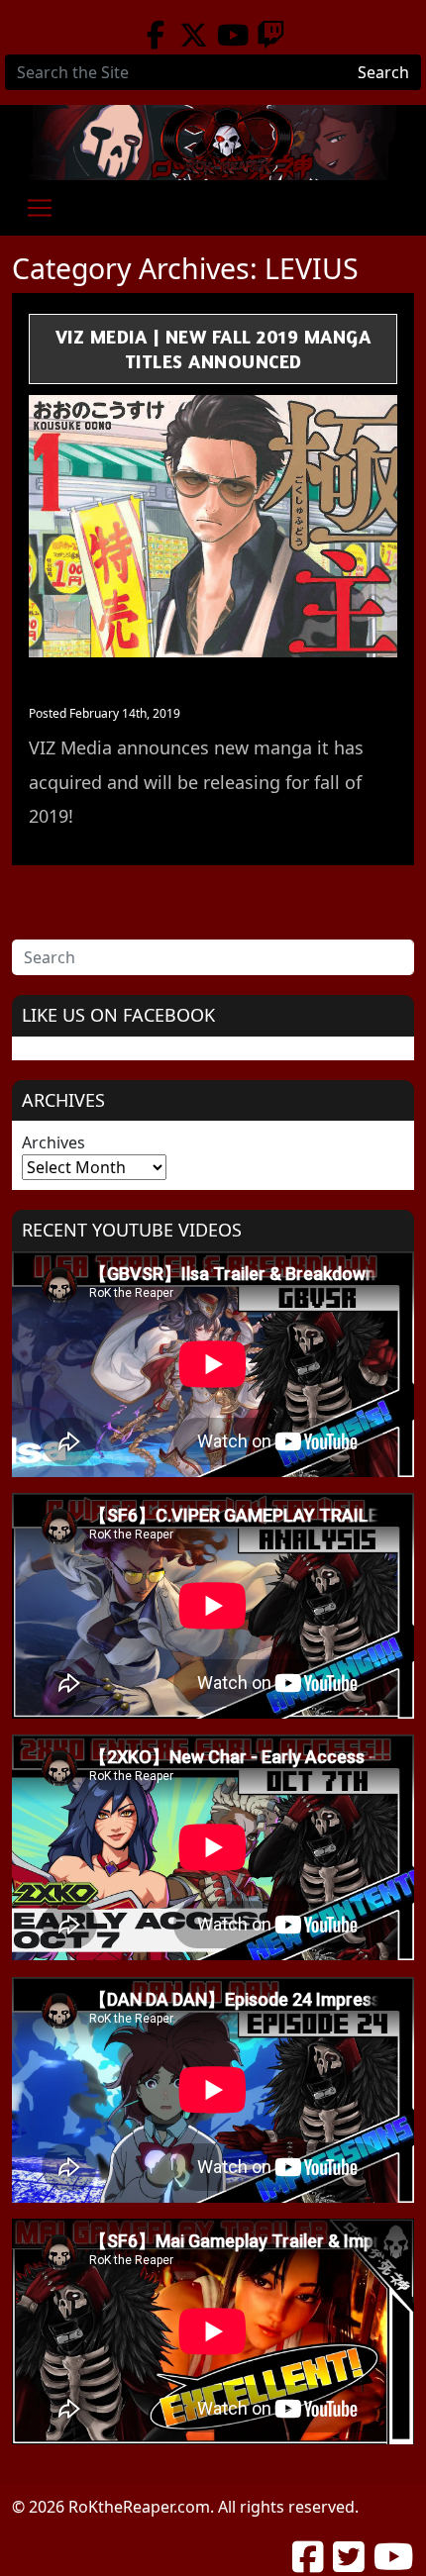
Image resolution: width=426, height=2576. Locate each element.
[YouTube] (232, 35)
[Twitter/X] (194, 35)
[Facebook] (155, 35)
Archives (53, 1142)
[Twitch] (271, 35)
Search (383, 72)
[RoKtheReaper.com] (213, 143)
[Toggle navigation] (40, 208)
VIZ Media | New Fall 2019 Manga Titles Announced (213, 348)
